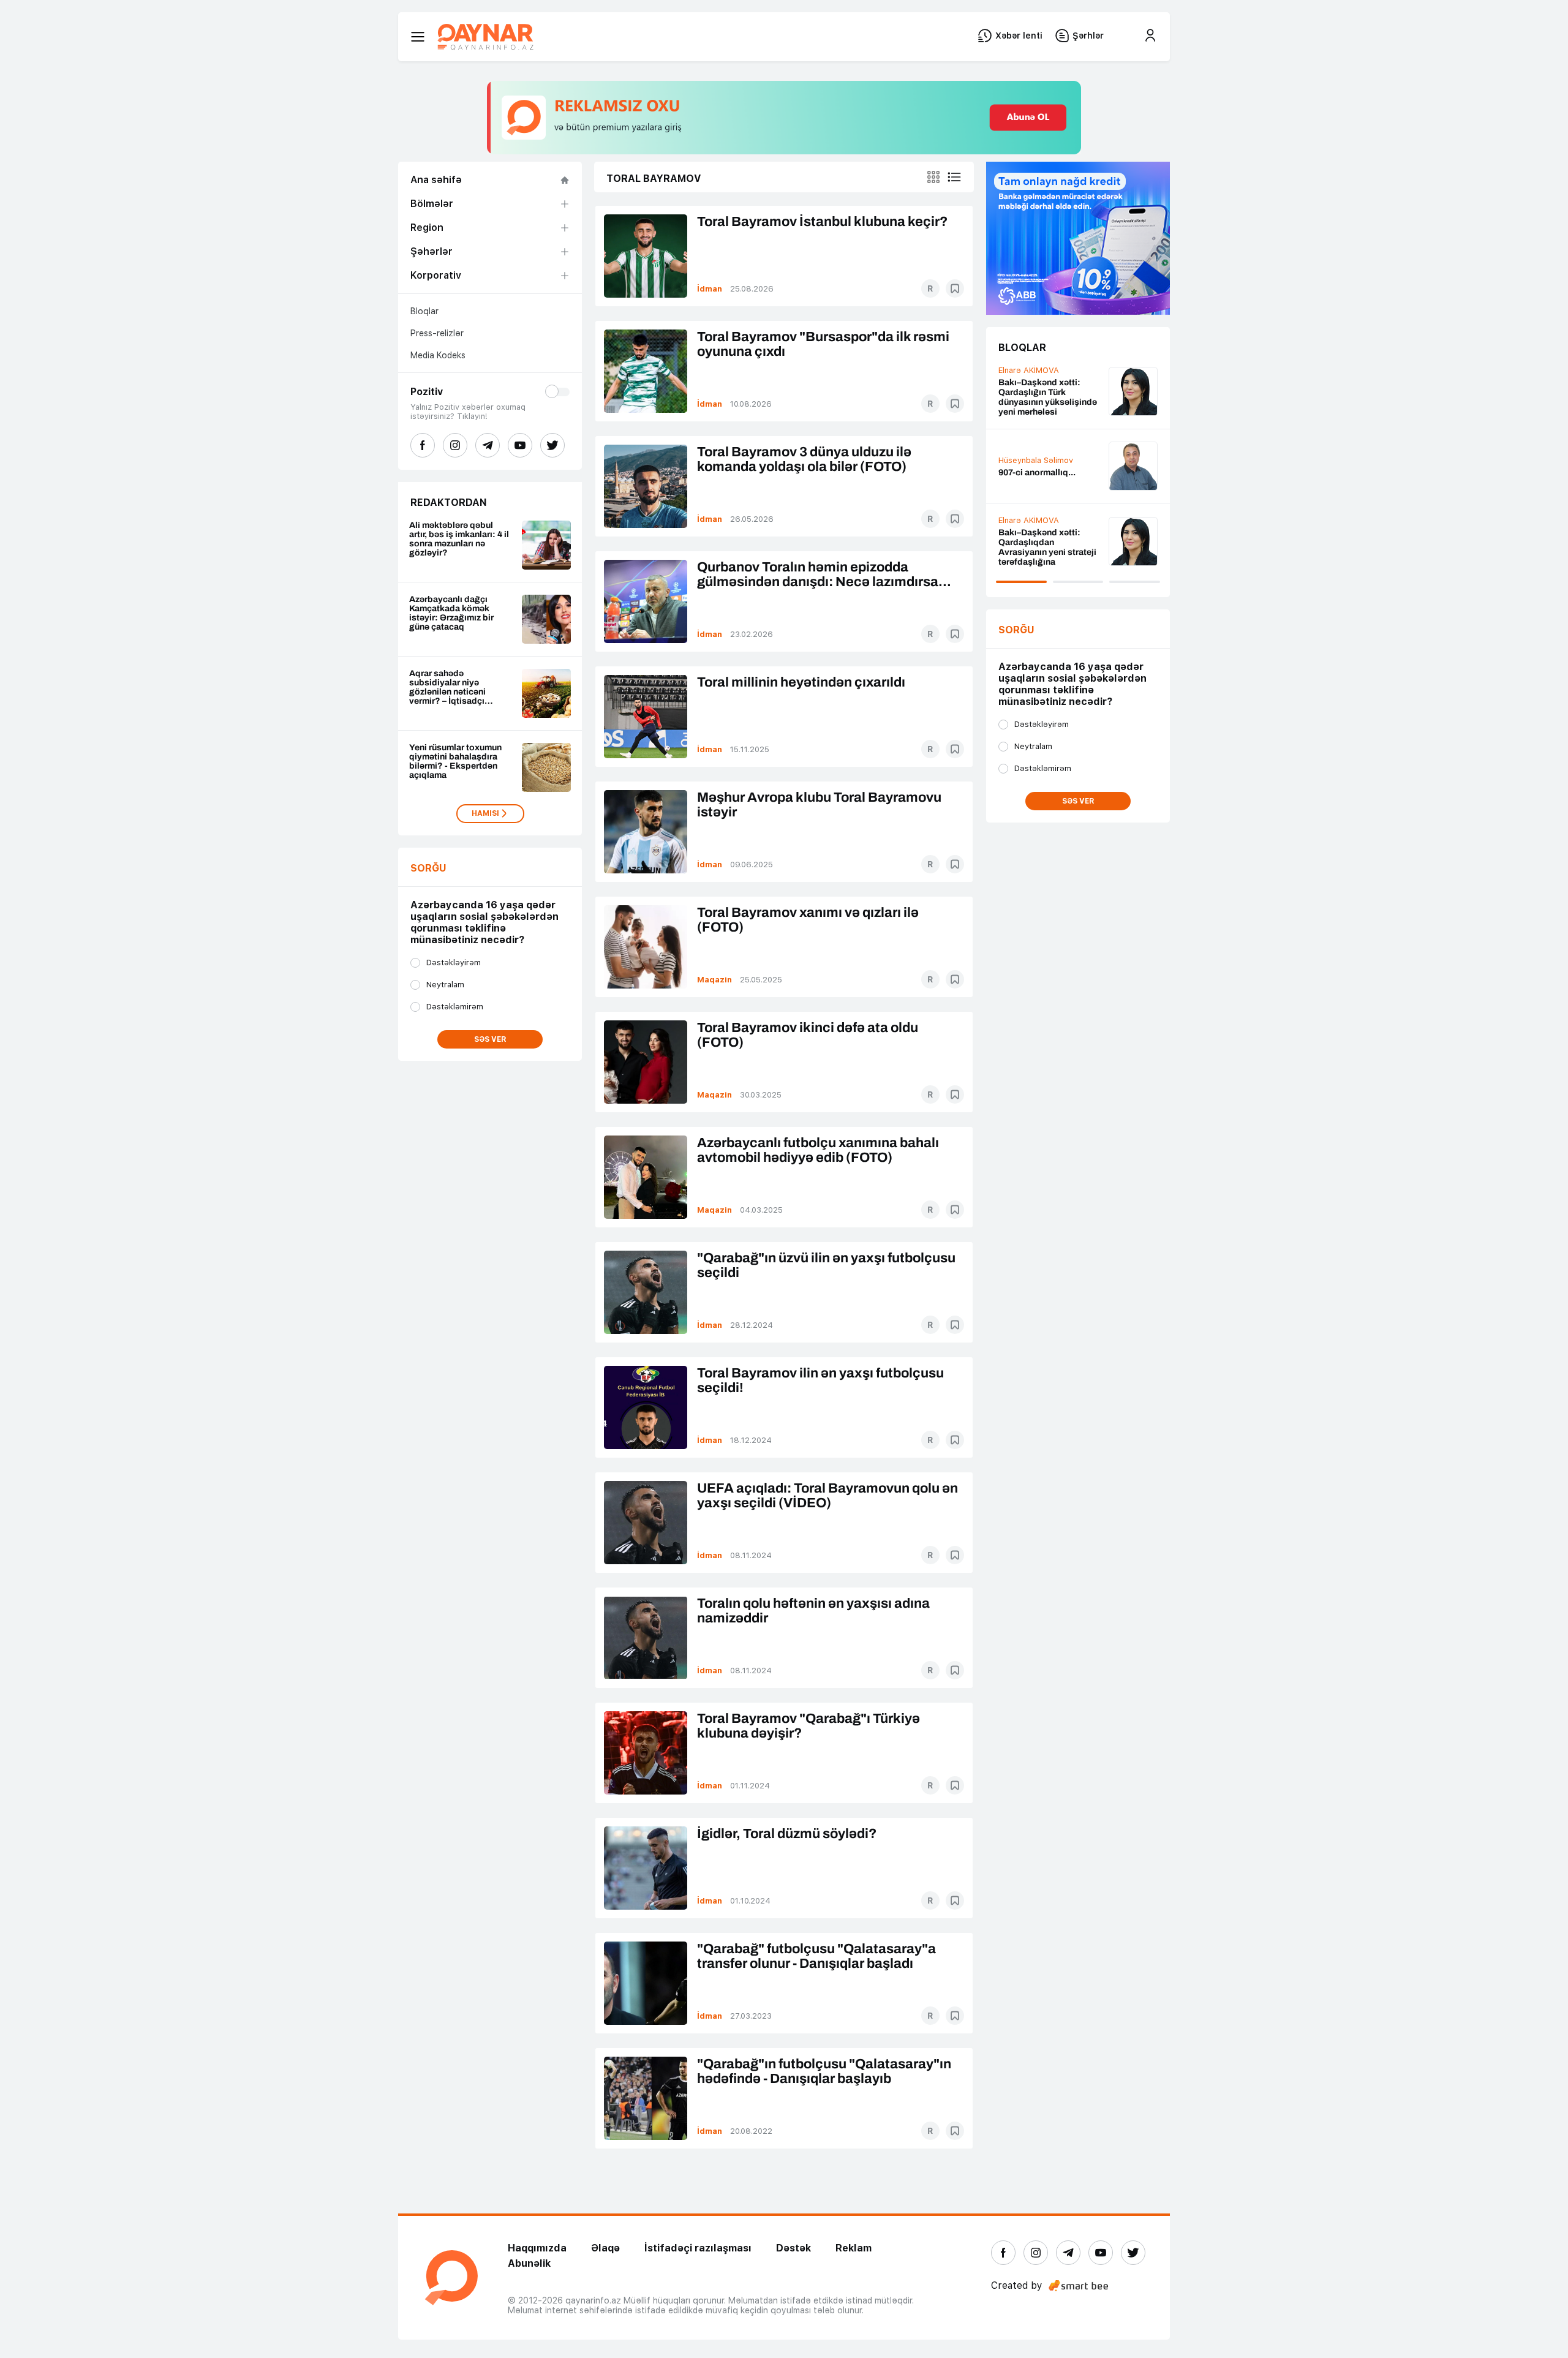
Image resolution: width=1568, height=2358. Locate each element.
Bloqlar (424, 311)
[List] (954, 177)
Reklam (854, 2248)
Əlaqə (605, 2248)
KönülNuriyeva (1026, 533)
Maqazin (714, 980)
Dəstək (793, 2248)
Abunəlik (529, 2263)
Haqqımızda (537, 2248)
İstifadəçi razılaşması (698, 2248)
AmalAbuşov (1023, 384)
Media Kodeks (438, 355)
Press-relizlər (437, 333)
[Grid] (933, 177)
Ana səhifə (436, 180)
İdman (710, 289)
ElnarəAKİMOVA (1029, 449)
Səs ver (490, 1039)
